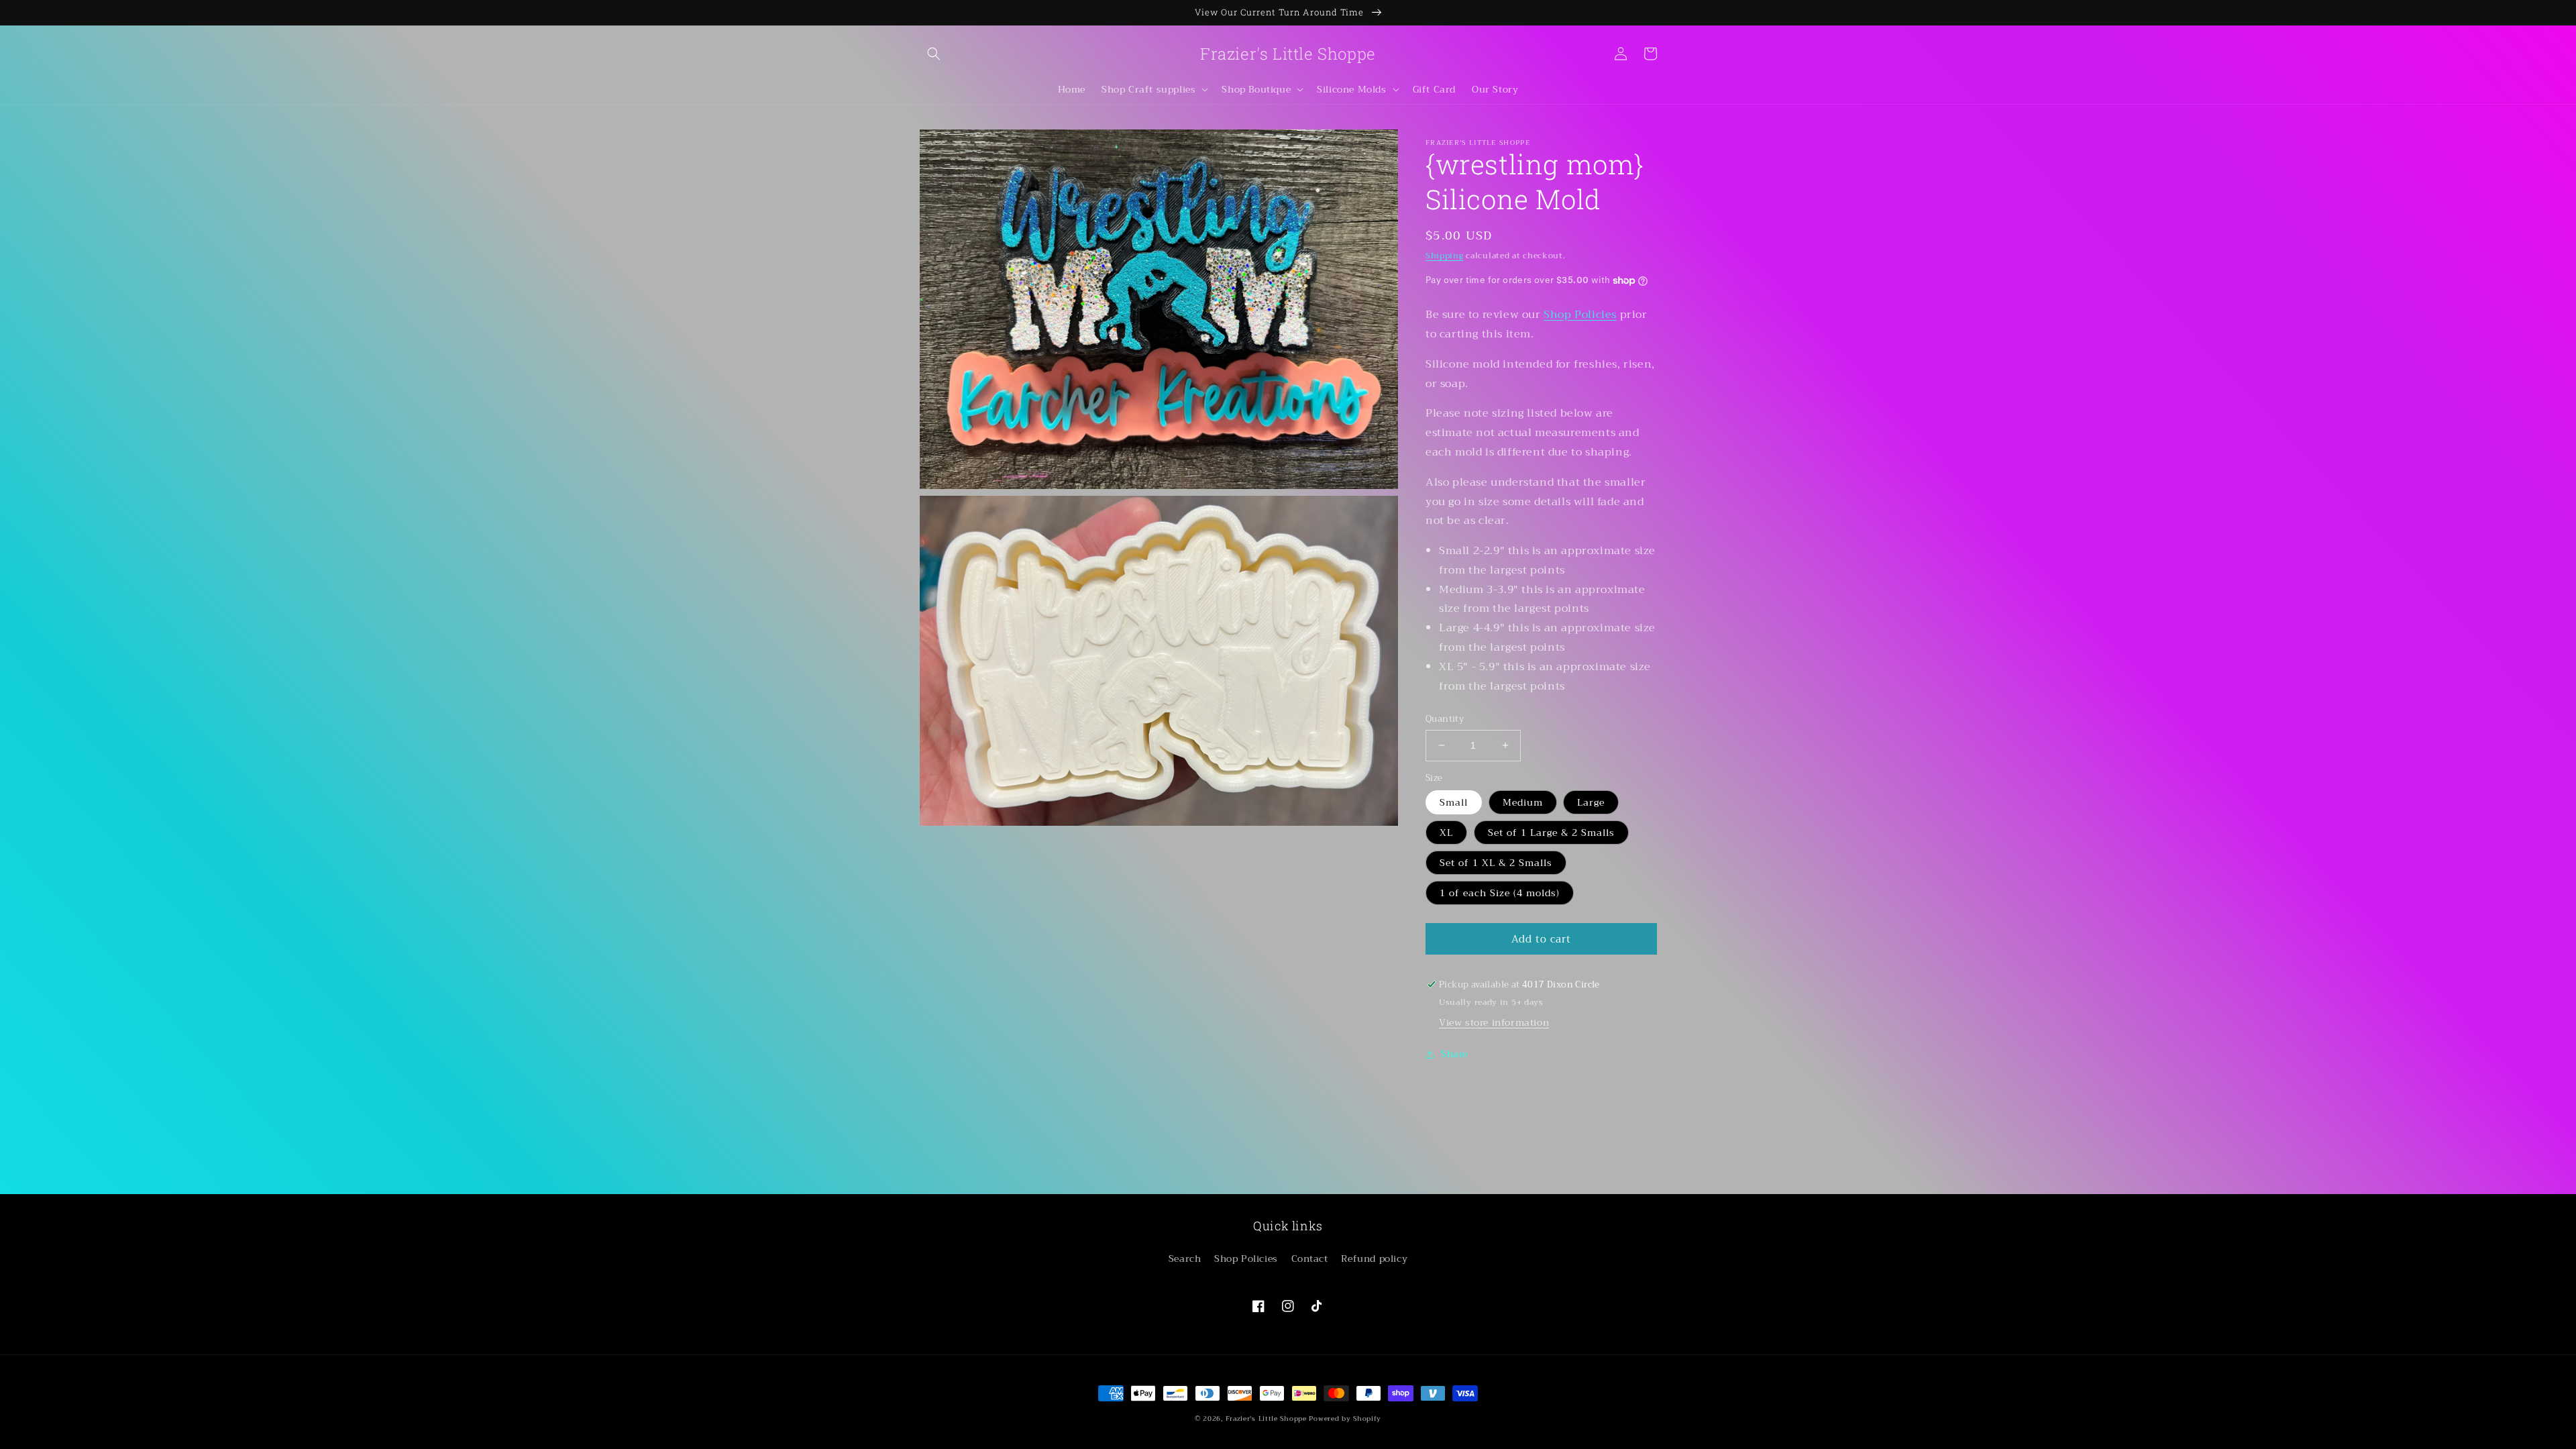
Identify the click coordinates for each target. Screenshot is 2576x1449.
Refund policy (1374, 1258)
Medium (1523, 802)
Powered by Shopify (1345, 1418)
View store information (1494, 1022)
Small (1454, 802)
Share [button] (1454, 1054)
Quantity (1445, 719)
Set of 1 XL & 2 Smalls (1496, 863)
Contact (1310, 1258)
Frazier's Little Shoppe (1266, 1418)
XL (1446, 833)
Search (1185, 1258)
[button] (934, 54)
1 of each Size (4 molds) (1500, 893)
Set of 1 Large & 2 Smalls (1551, 833)
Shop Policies (1580, 315)
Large (1591, 802)
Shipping (1445, 256)
